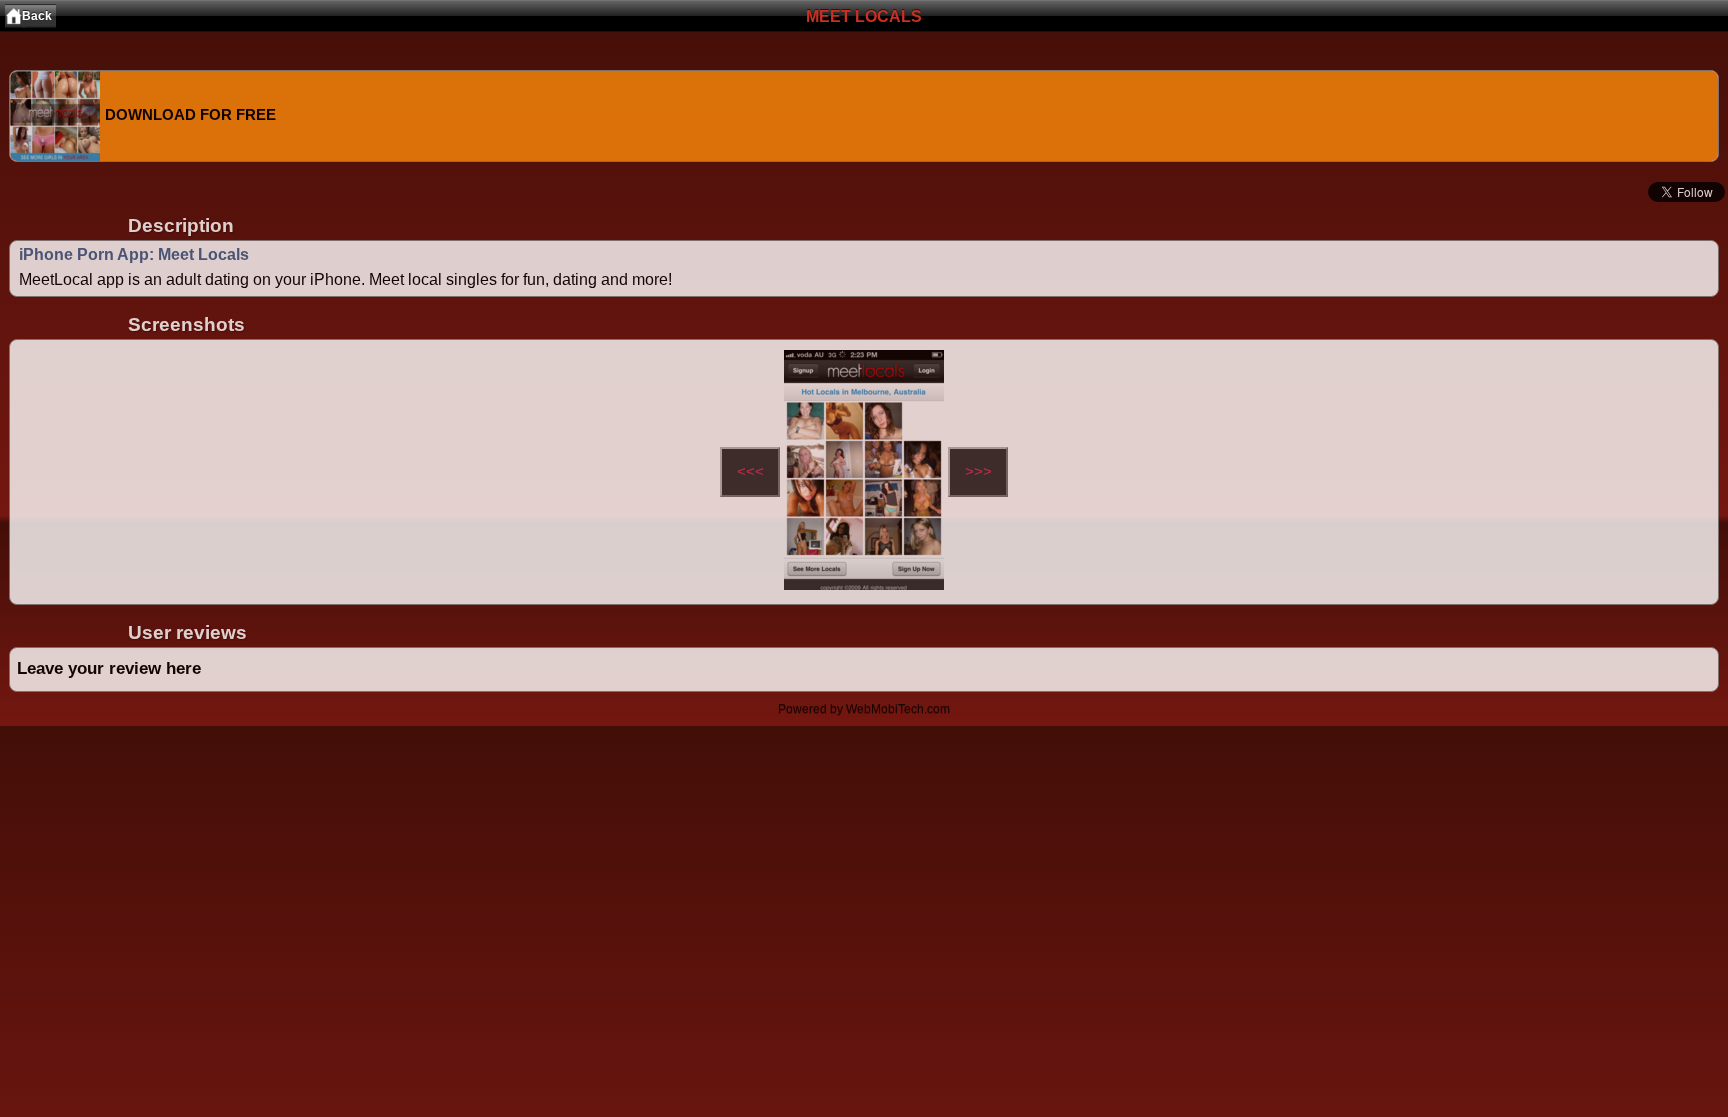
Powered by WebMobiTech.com (864, 709)
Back (37, 16)
